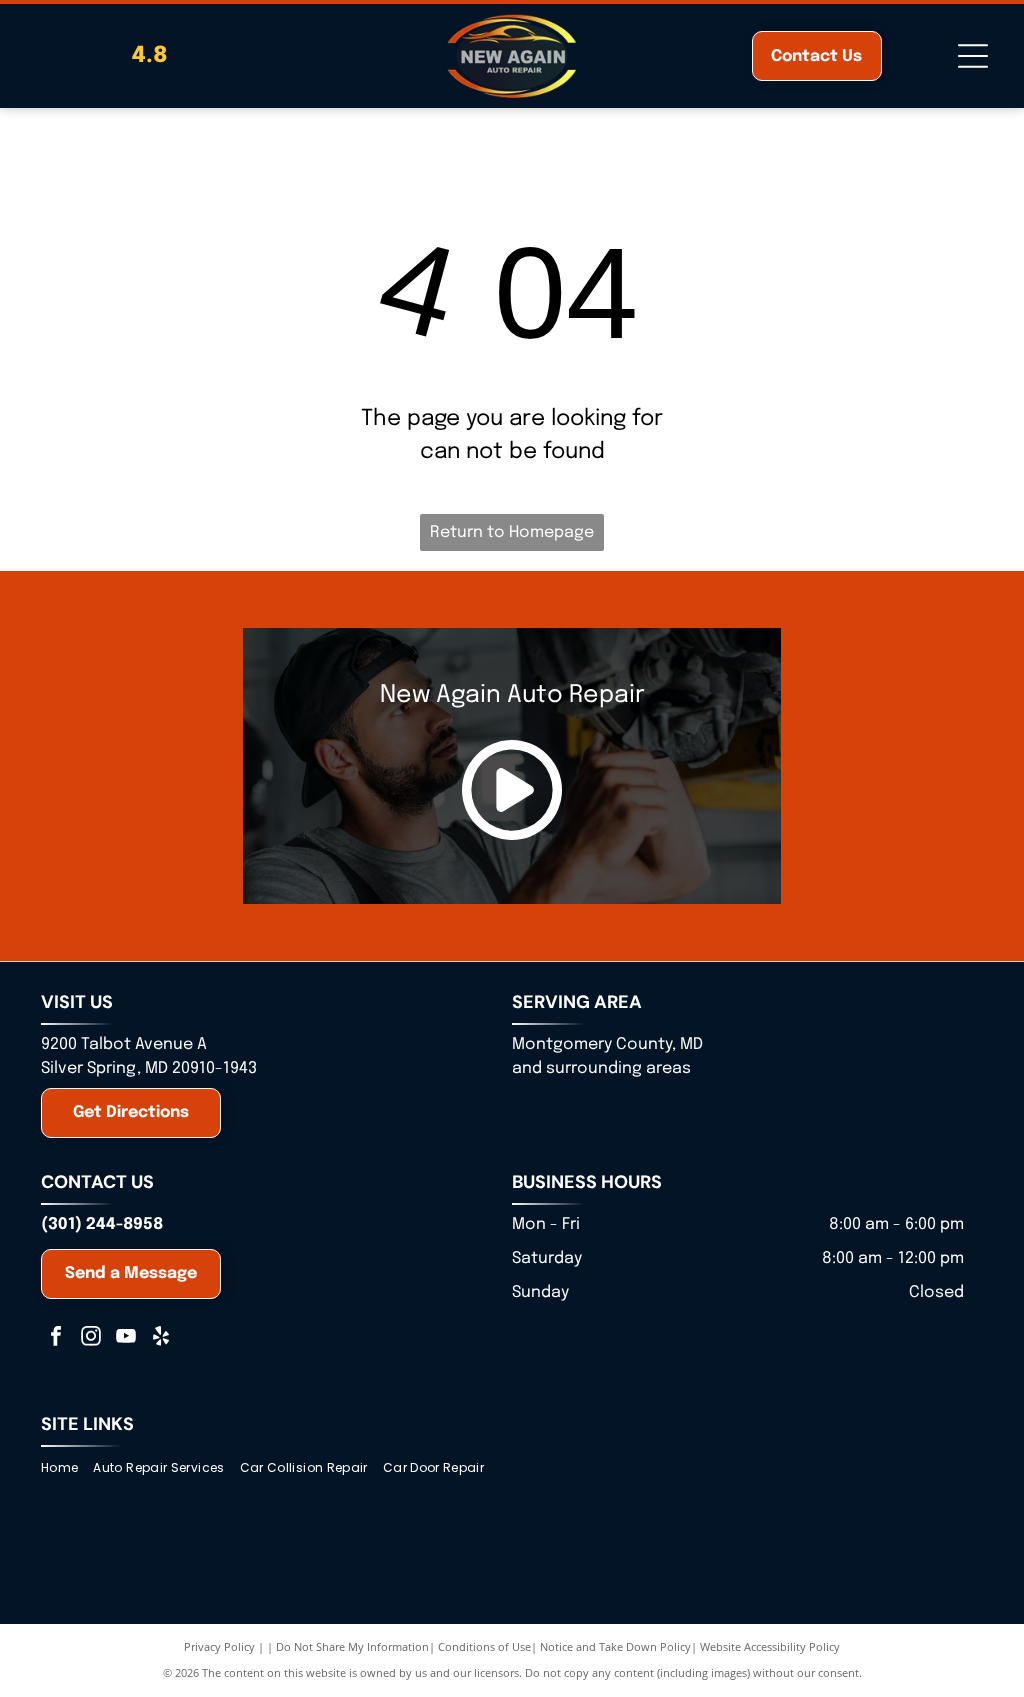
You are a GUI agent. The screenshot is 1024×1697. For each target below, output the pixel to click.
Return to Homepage (512, 532)
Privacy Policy (219, 1646)
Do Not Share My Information (352, 1646)
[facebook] (56, 1338)
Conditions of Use (484, 1646)
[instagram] (91, 1338)
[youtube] (126, 1338)
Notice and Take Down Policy (615, 1646)
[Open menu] (973, 56)
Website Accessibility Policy (770, 1646)
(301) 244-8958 (102, 1224)
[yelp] (161, 1338)
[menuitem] (67, 1468)
